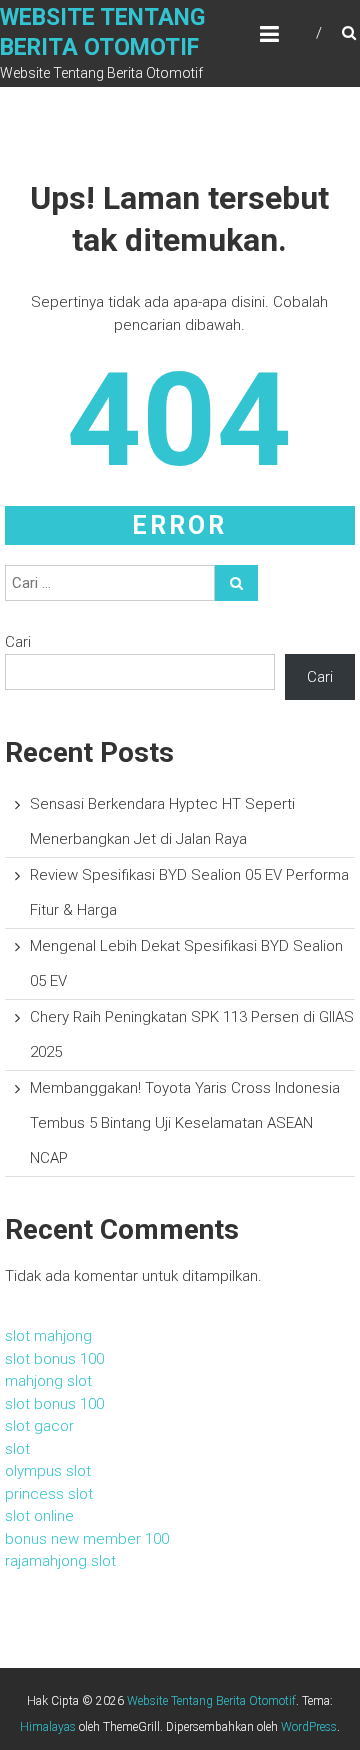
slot (17, 1449)
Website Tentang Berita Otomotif (211, 1701)
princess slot (49, 1494)
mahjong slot (48, 1381)
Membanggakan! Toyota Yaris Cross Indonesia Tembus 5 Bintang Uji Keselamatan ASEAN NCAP (185, 1123)
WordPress (309, 1727)
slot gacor (39, 1426)
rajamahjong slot (60, 1561)
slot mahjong (48, 1336)
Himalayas (48, 1727)
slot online (39, 1516)
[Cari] (236, 583)
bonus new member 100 (87, 1539)
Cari (18, 642)
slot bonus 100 (54, 1359)
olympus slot (48, 1471)
